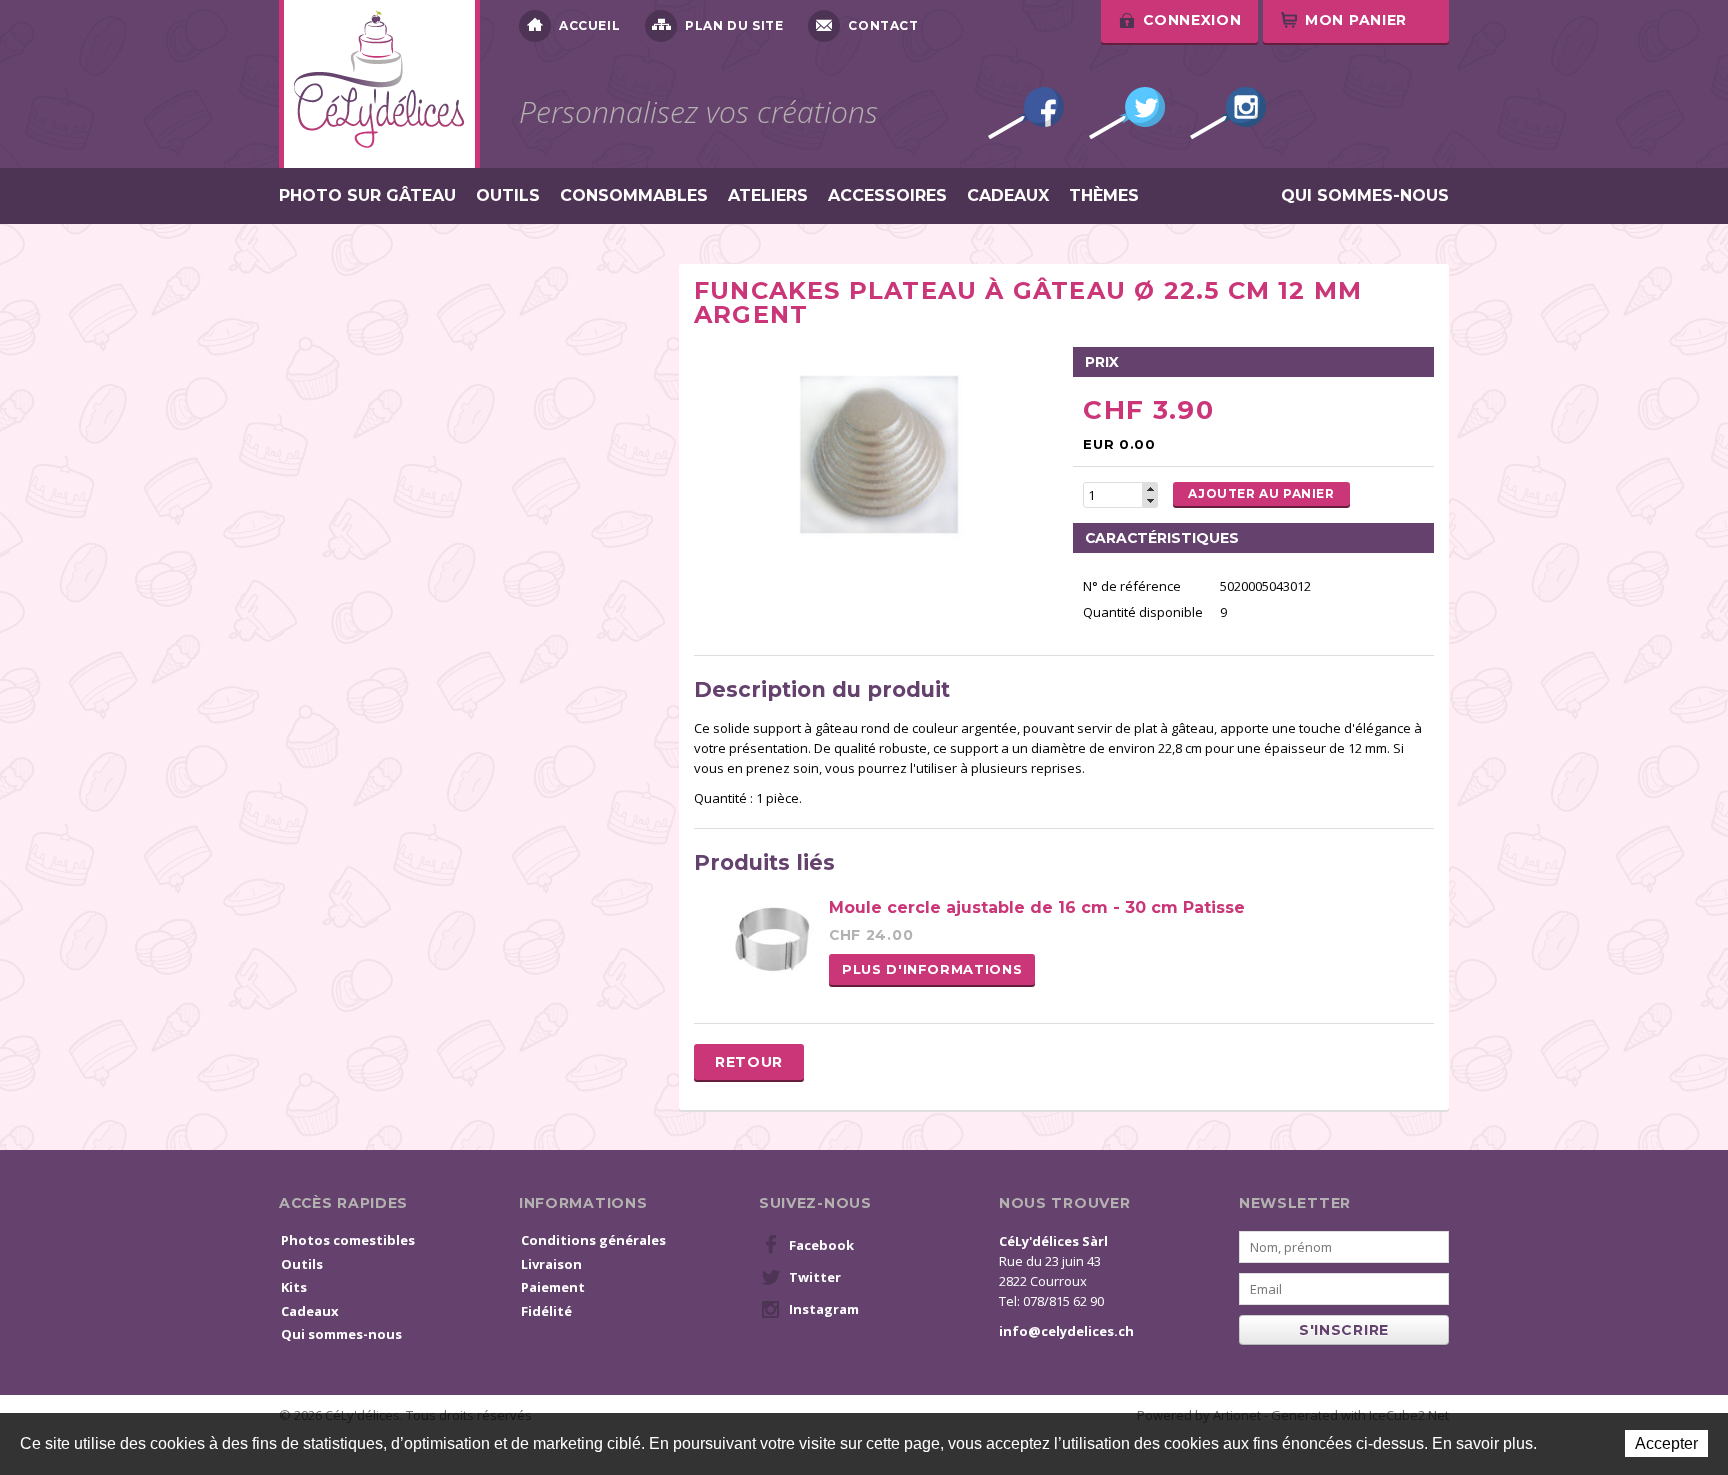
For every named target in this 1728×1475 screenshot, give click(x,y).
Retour (749, 1062)
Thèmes (1104, 196)
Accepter (1666, 1443)
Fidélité (546, 1311)
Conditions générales (593, 1240)
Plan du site (734, 25)
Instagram (1228, 113)
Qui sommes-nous (1365, 196)
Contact (883, 25)
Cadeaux (1008, 196)
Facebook (1026, 113)
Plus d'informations (932, 969)
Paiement (553, 1287)
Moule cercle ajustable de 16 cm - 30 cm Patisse (1037, 907)
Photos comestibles (348, 1240)
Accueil (589, 25)
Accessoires (887, 196)
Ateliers (768, 196)
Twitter (1127, 113)
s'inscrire (1344, 1330)
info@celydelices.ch (1066, 1331)
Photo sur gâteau (367, 196)
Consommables (634, 196)
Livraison (551, 1264)
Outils (508, 196)
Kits (294, 1287)
